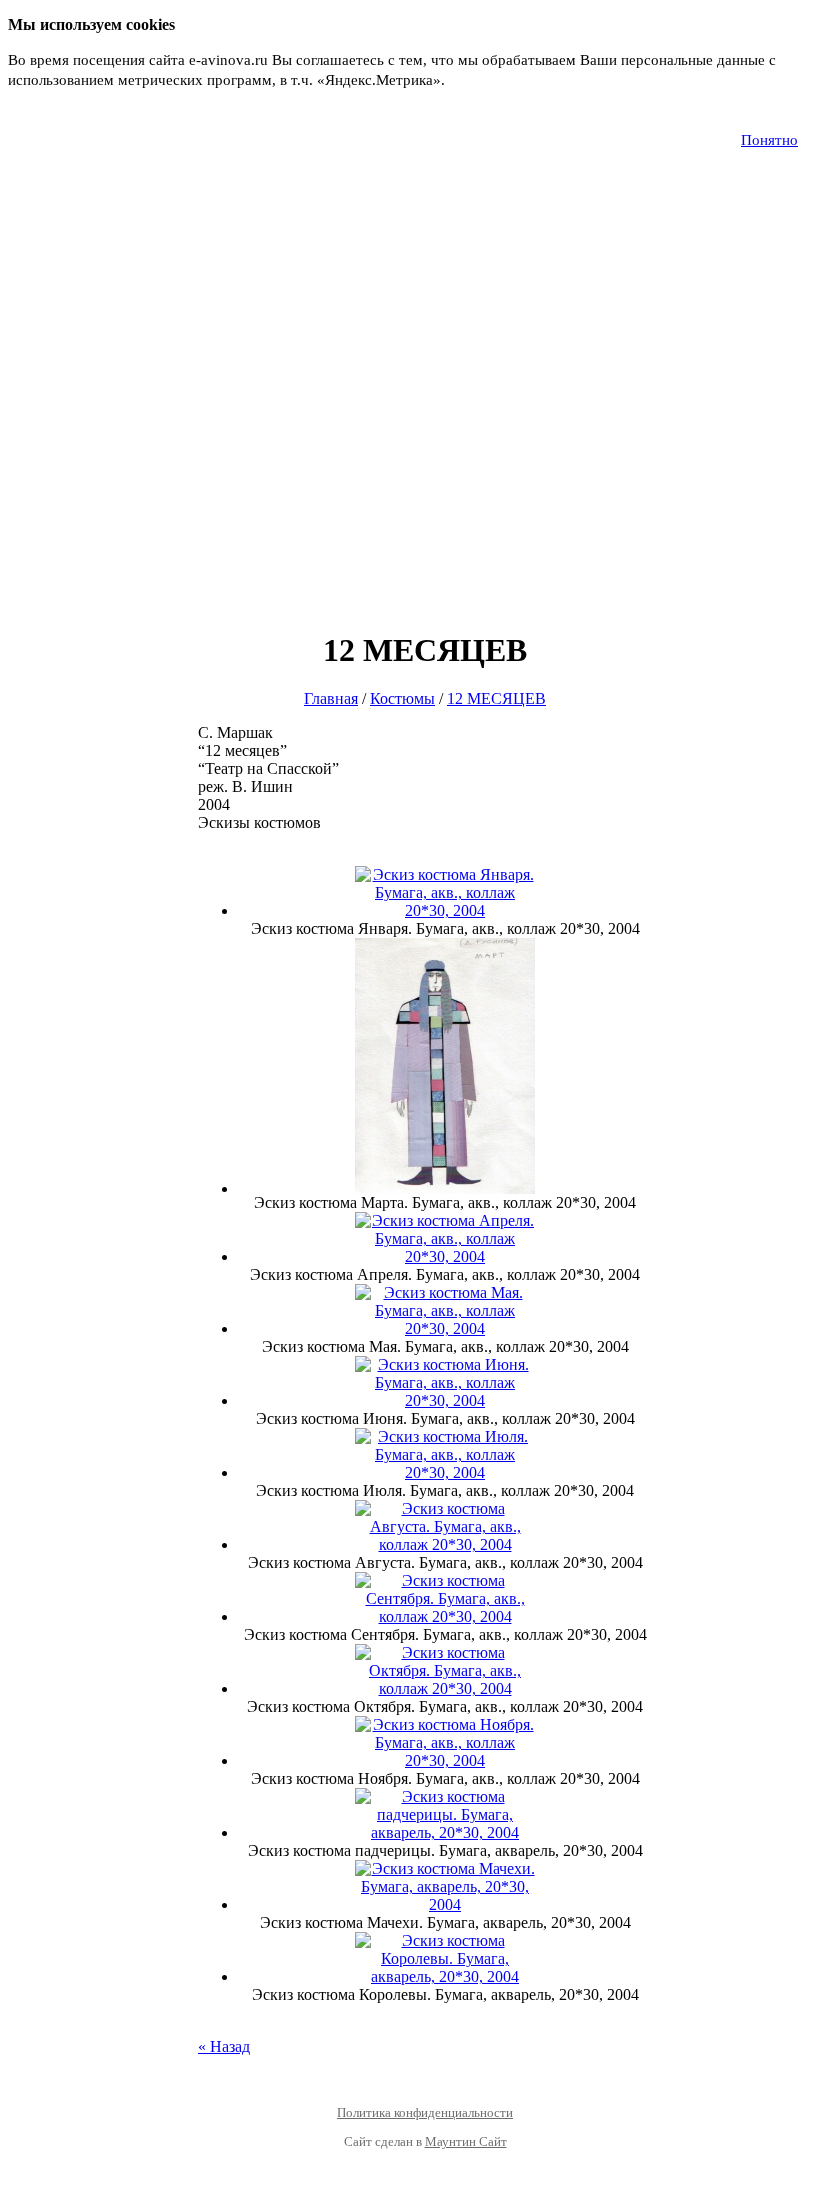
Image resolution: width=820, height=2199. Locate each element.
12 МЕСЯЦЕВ (496, 698)
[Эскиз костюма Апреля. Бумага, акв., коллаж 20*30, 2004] (445, 1256)
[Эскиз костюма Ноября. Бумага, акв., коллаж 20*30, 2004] (445, 1760)
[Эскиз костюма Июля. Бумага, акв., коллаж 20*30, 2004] (445, 1472)
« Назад (224, 2046)
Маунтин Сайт (466, 2141)
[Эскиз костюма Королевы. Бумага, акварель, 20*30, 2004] (445, 1976)
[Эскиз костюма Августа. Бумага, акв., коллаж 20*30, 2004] (445, 1544)
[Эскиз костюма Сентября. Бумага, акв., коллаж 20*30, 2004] (445, 1616)
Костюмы (402, 698)
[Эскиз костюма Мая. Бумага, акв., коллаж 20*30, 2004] (445, 1328)
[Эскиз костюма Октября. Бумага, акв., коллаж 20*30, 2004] (445, 1688)
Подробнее (485, 80)
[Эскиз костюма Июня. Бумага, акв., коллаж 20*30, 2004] (445, 1400)
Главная (331, 698)
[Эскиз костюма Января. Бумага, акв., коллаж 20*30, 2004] (445, 910)
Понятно (769, 140)
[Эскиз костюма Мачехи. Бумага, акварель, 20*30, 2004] (445, 1904)
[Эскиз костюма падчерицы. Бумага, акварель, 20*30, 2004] (445, 1832)
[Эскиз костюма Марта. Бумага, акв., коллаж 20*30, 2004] (445, 1188)
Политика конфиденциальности (425, 2112)
